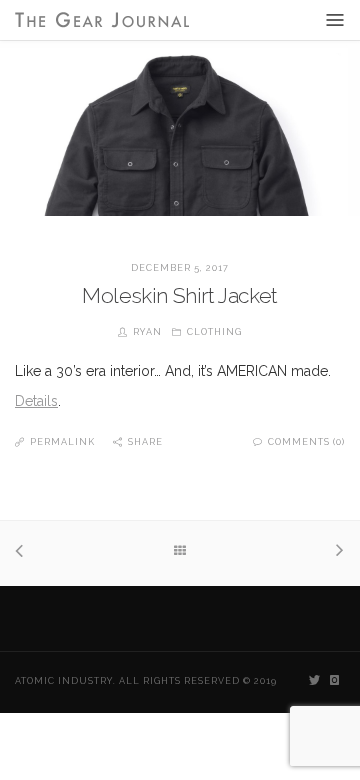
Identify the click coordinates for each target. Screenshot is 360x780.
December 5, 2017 (180, 268)
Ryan (147, 332)
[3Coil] (24, 553)
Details (36, 401)
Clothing (214, 332)
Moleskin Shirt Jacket (180, 295)
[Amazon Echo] (335, 552)
